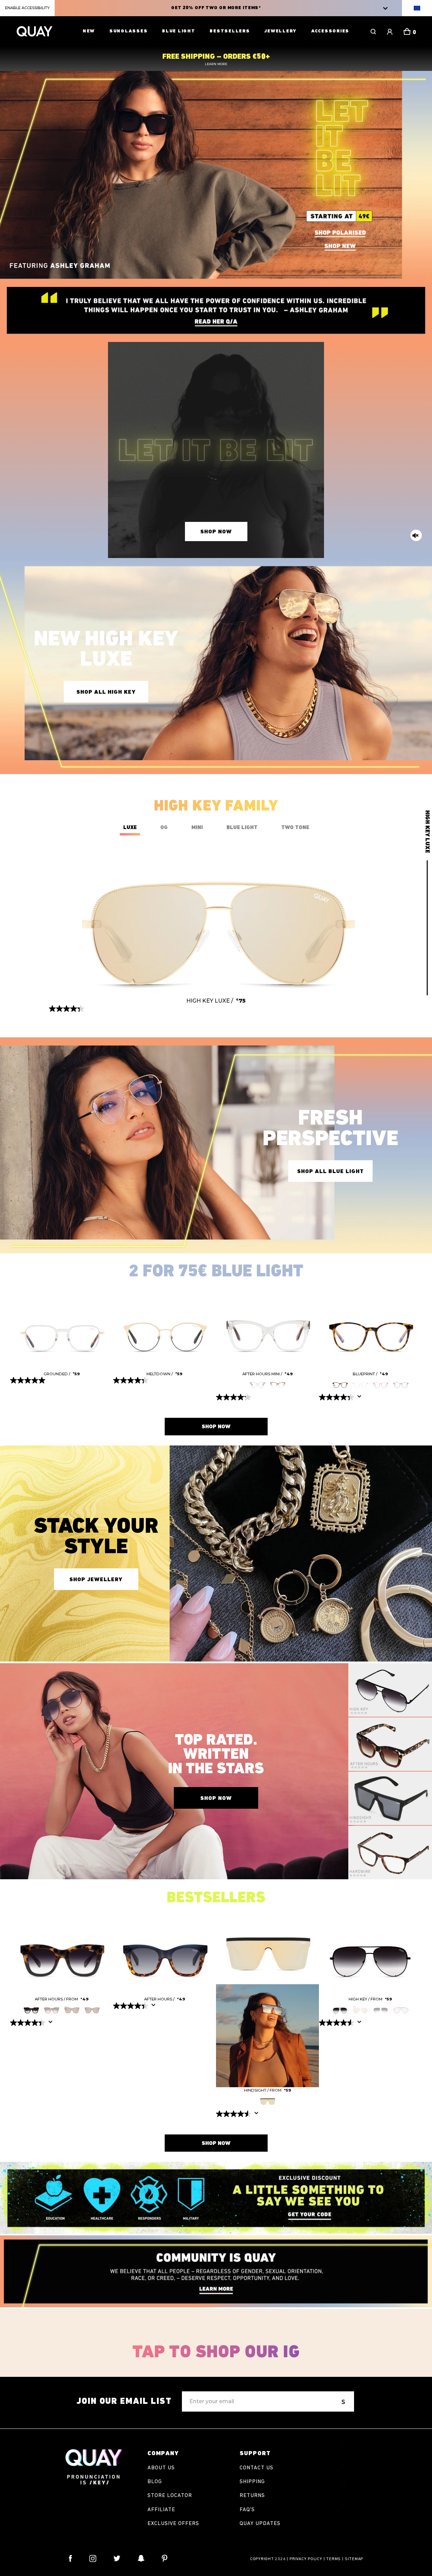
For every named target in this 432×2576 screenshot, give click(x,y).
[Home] (34, 31)
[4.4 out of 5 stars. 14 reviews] (67, 1009)
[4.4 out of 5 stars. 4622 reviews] (131, 2006)
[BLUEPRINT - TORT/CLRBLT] (340, 1384)
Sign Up (344, 2405)
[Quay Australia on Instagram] (93, 2558)
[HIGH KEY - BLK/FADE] (340, 2009)
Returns (252, 2496)
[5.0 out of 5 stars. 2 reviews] (29, 1380)
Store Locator (170, 2496)
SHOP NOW (216, 532)
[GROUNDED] (62, 1326)
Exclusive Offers (173, 2524)
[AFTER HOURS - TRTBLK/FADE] (31, 2009)
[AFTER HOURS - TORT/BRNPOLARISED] (72, 2009)
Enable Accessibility (27, 8)
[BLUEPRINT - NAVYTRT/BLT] (401, 1384)
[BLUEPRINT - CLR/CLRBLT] (360, 1384)
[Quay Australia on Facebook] (71, 2558)
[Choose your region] (417, 8)
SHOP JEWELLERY (96, 1580)
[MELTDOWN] (165, 1326)
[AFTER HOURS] (62, 1951)
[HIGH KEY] (370, 1951)
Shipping (252, 2482)
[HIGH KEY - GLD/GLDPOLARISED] (360, 2009)
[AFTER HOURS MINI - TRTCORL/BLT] (278, 1384)
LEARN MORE (216, 64)
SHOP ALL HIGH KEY (106, 692)
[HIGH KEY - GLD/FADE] (381, 2009)
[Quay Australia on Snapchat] (141, 2558)
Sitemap (354, 2559)
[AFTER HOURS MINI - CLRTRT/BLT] (258, 1384)
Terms (333, 2559)
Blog (155, 2482)
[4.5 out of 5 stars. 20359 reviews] (337, 2023)
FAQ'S (247, 2510)
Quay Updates (260, 2524)
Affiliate (161, 2510)
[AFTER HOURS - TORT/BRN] (92, 2009)
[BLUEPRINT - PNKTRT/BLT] (381, 1384)
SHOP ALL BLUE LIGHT (331, 1172)
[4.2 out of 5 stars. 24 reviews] (234, 1397)
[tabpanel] (62, 1337)
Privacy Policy (306, 2559)
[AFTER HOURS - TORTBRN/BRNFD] (52, 2009)
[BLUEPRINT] (370, 1326)
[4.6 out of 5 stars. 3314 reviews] (234, 2114)
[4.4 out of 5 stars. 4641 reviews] (29, 2023)
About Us (161, 2468)
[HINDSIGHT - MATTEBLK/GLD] (268, 2100)
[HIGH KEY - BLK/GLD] (401, 2009)
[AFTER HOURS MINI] (267, 1326)
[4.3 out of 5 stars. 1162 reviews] (337, 1397)
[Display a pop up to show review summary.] (361, 1399)
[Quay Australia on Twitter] (117, 2558)
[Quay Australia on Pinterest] (165, 2558)
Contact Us (256, 2468)
